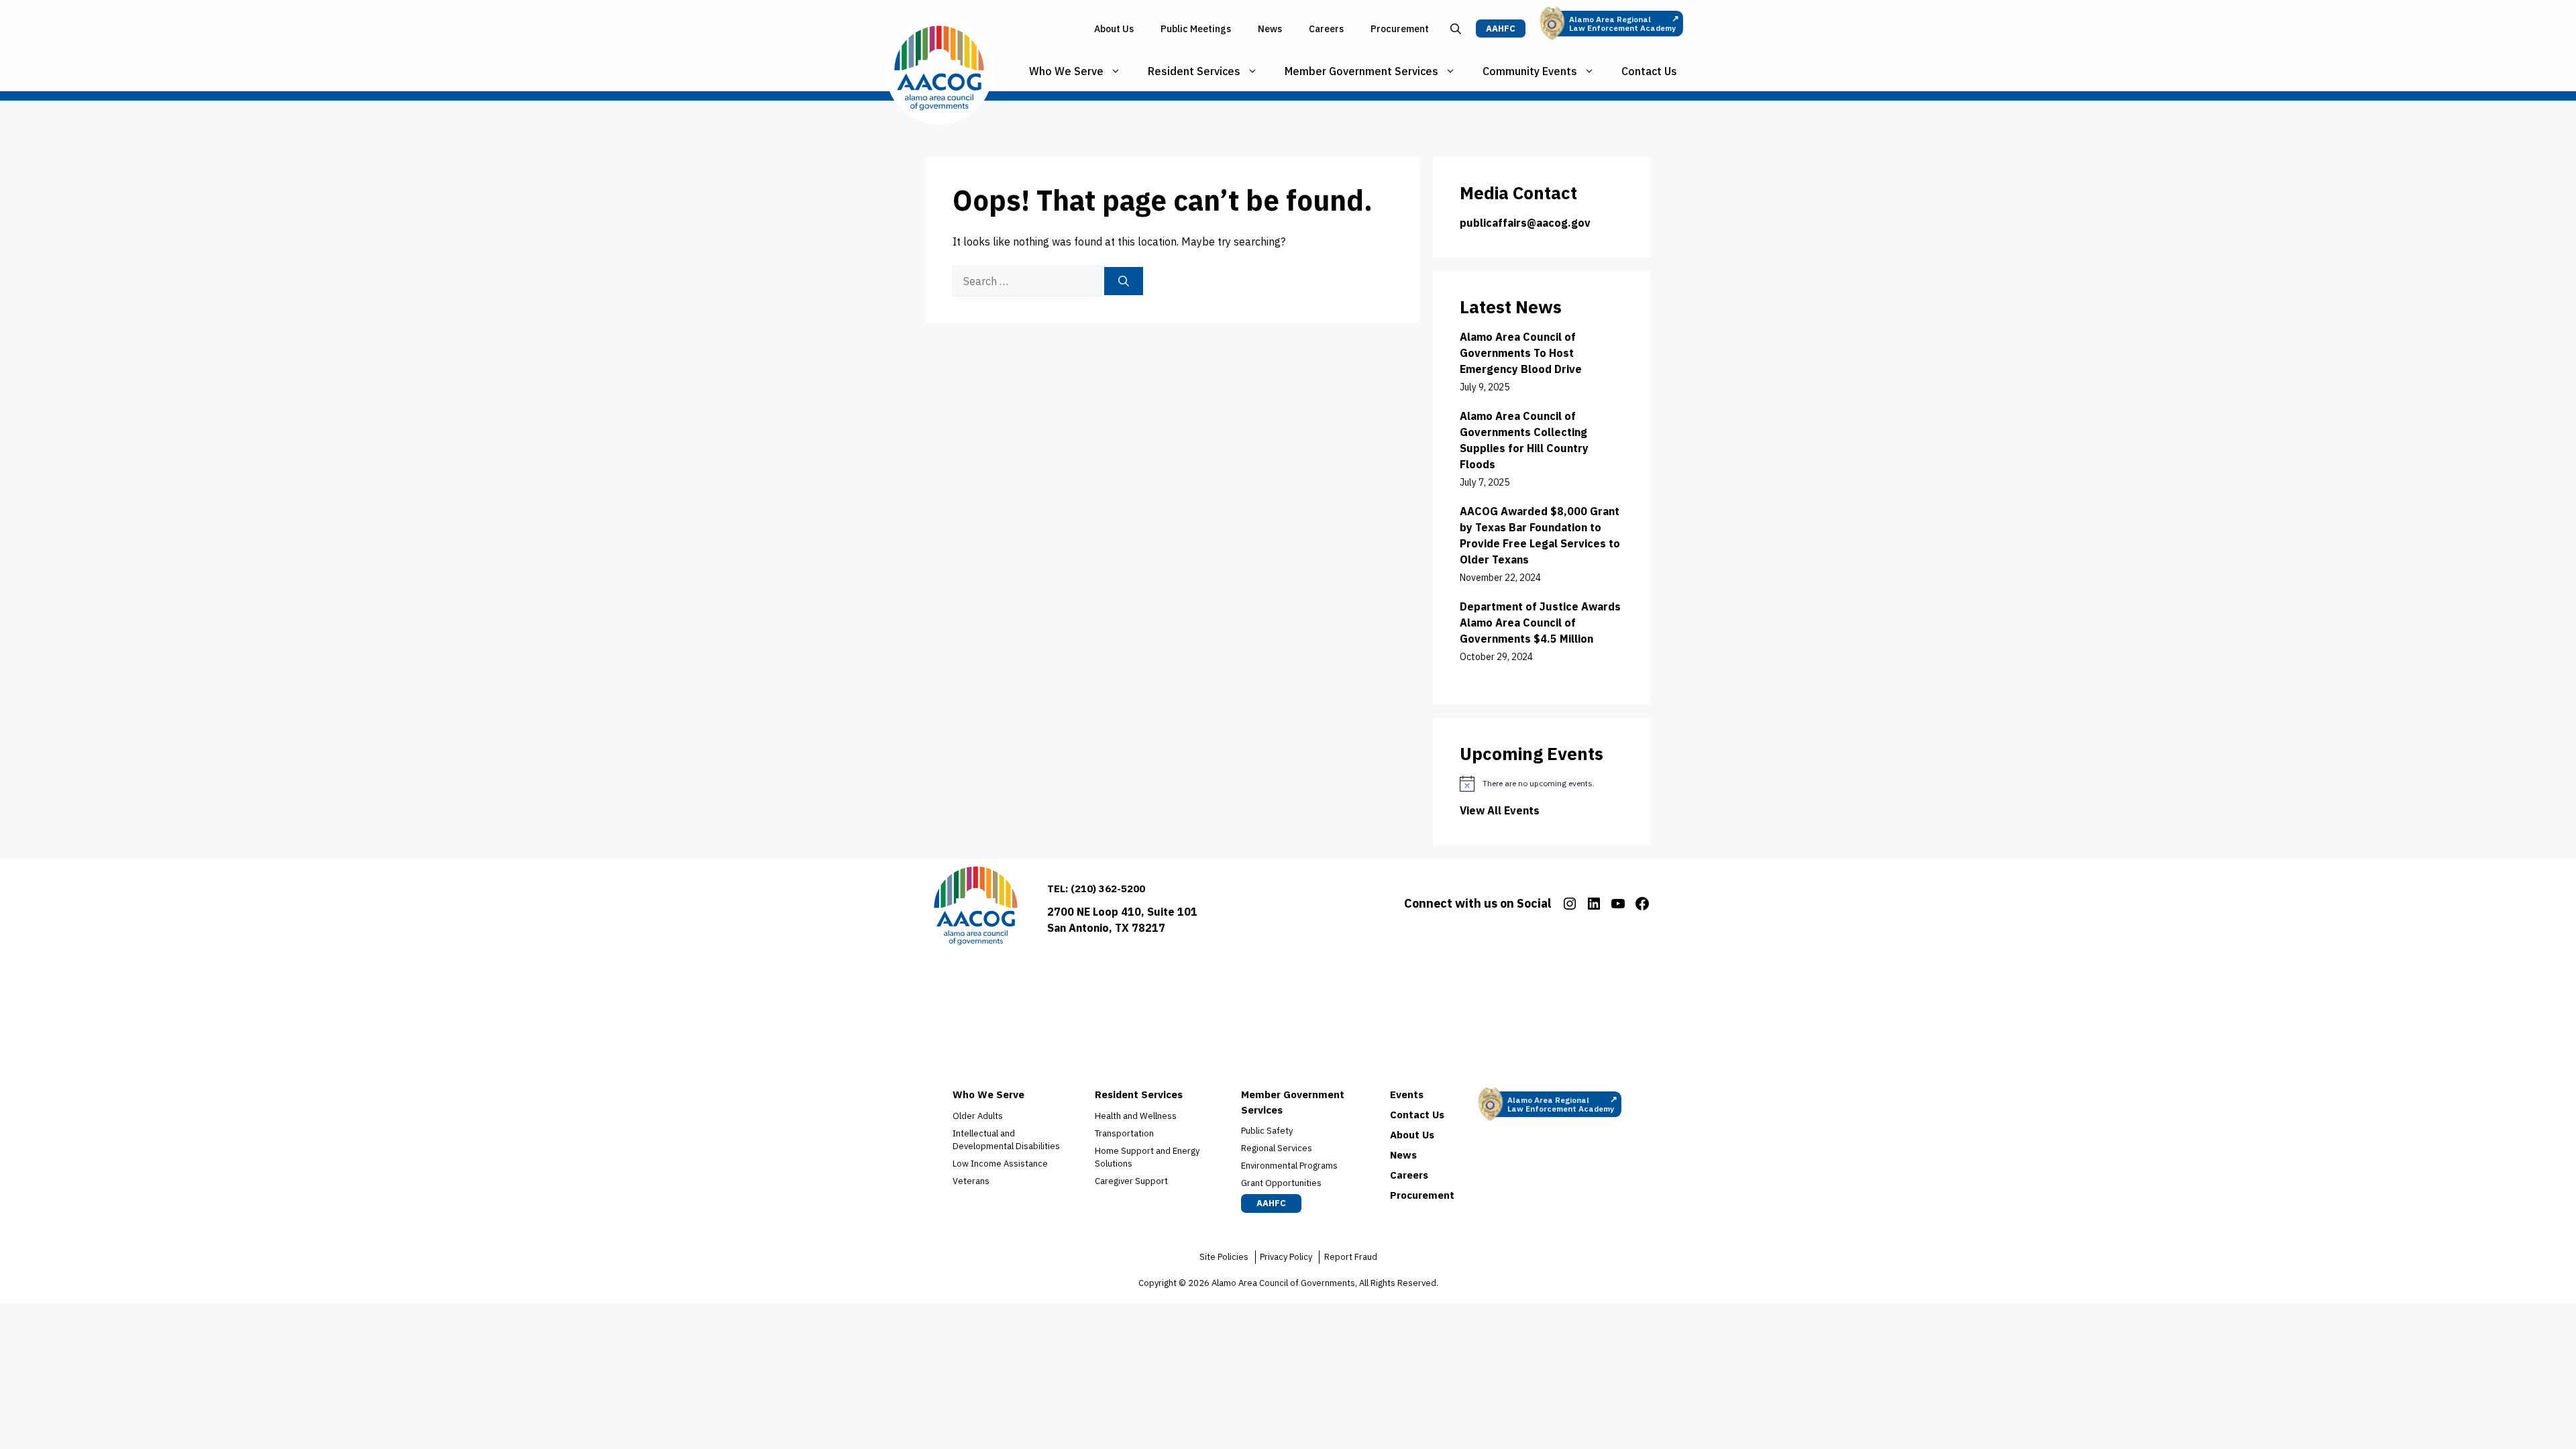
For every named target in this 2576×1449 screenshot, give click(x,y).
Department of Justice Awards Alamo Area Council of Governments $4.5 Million (1540, 623)
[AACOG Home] (976, 909)
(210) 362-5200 (1108, 889)
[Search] (1124, 281)
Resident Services (1194, 71)
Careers (1326, 29)
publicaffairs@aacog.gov (1525, 223)
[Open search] (1456, 29)
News (1270, 29)
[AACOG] (939, 71)
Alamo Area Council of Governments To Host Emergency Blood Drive (1521, 353)
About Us (1114, 29)
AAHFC (1501, 29)
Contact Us (1649, 71)
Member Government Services (1361, 71)
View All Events (1500, 810)
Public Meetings (1196, 29)
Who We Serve (1066, 71)
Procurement (1400, 29)
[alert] (1542, 784)
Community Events (1530, 71)
